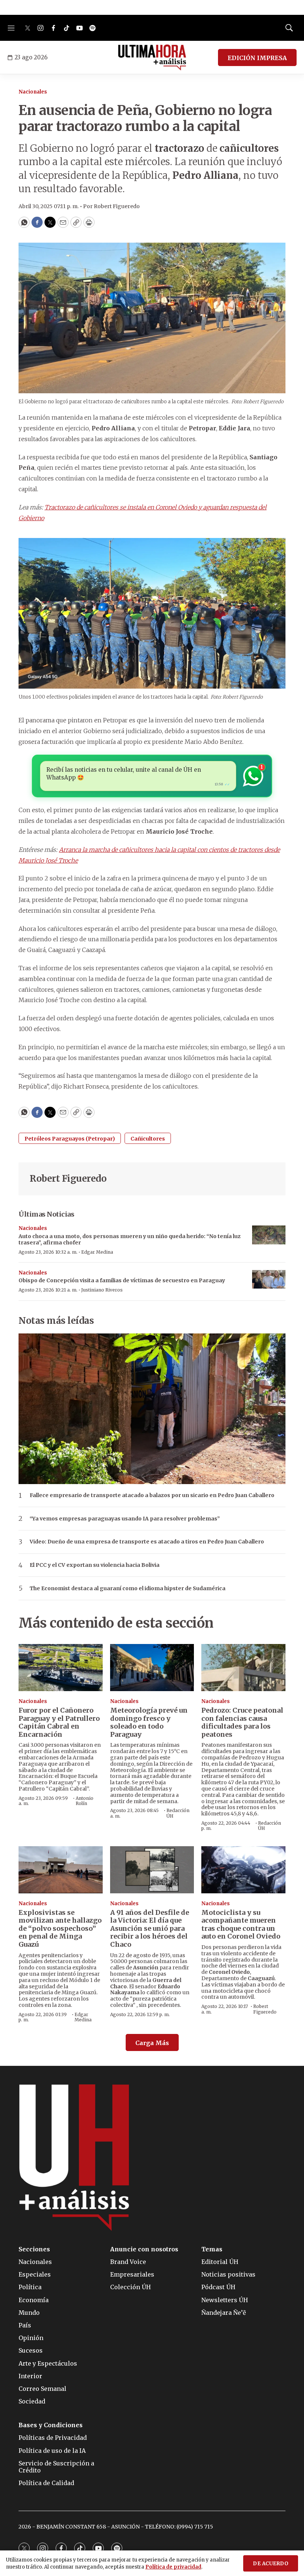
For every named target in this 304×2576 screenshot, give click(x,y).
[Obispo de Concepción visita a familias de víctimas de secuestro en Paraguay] (269, 1279)
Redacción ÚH (178, 1813)
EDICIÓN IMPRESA (257, 58)
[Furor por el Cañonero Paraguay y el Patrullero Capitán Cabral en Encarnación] (61, 1668)
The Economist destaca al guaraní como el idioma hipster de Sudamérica (128, 1589)
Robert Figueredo (68, 1179)
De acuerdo (271, 2564)
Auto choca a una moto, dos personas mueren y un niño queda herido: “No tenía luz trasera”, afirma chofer (130, 1239)
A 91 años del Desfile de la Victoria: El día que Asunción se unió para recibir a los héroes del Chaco (150, 1928)
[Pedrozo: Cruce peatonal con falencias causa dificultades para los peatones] (243, 1668)
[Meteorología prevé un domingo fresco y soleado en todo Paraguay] (152, 1668)
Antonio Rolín (85, 1801)
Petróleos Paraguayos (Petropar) (70, 1139)
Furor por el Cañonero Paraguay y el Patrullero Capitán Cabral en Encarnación (59, 1722)
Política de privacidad (173, 2567)
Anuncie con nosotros (144, 2249)
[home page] (152, 58)
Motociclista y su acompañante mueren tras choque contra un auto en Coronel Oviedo (241, 1924)
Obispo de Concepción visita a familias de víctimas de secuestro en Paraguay (122, 1280)
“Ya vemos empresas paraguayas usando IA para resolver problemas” (125, 1519)
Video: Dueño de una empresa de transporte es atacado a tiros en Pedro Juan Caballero (147, 1542)
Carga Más (152, 2043)
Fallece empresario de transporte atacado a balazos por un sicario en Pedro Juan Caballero (152, 1495)
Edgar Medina (97, 1252)
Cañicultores (148, 1139)
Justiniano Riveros (102, 1290)
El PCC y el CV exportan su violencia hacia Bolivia (95, 1565)
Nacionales (33, 92)
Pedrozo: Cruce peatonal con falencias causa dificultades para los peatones (242, 1722)
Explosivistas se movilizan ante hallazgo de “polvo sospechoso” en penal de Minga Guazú (60, 1928)
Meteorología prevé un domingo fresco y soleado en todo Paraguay (149, 1722)
